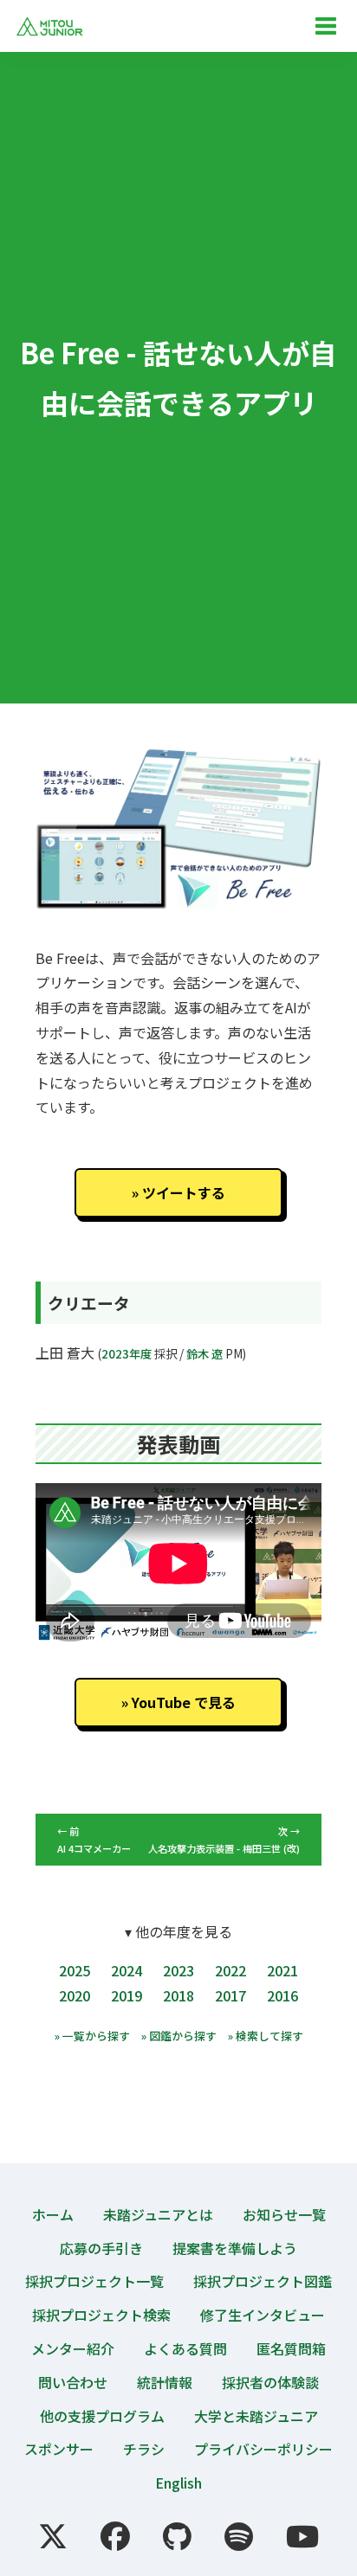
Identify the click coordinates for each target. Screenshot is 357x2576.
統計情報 (165, 2382)
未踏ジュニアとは (158, 2214)
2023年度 (127, 1354)
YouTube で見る (184, 1702)
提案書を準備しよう (235, 2248)
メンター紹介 (73, 2348)
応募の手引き (101, 2248)
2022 (230, 1970)
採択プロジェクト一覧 (94, 2281)
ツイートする (184, 1192)
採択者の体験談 (270, 2382)
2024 (127, 1970)
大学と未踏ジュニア (256, 2416)
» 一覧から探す (92, 2036)
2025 (75, 1970)
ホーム (53, 2214)
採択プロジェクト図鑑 (263, 2281)
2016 (282, 1995)
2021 (282, 1970)
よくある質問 (185, 2348)
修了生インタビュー (263, 2315)
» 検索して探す (266, 2036)
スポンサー (59, 2449)
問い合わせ (73, 2382)
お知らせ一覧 (284, 2214)
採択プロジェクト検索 (101, 2315)
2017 (230, 1995)
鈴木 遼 (204, 1354)
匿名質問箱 (291, 2348)
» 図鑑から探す (179, 2036)
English (178, 2483)
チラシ (144, 2449)
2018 (178, 1995)
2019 (127, 1995)
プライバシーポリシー (263, 2449)
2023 (178, 1970)
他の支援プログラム (102, 2416)
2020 (75, 1995)
